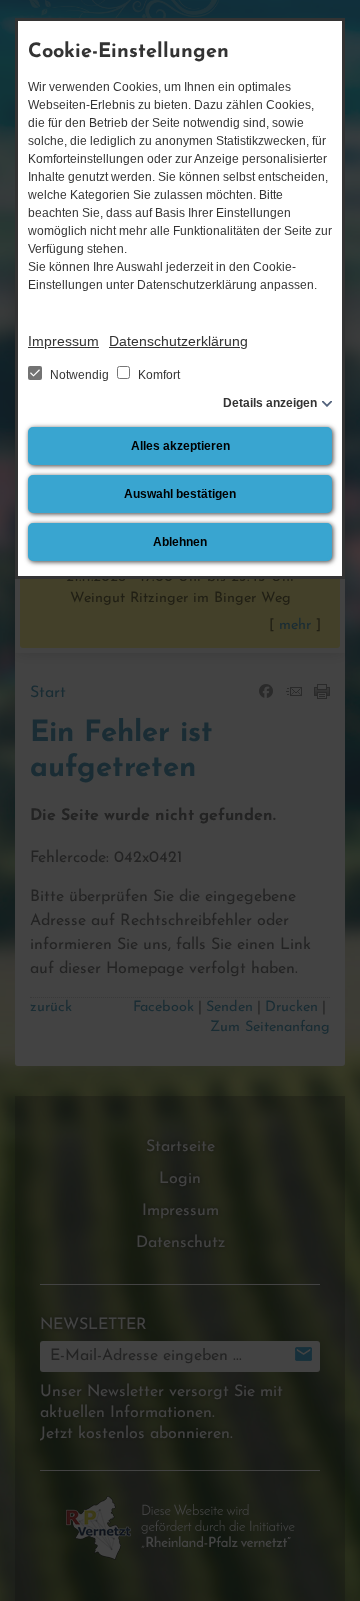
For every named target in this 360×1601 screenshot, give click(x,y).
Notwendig (79, 375)
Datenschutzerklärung (178, 341)
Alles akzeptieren (180, 446)
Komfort (157, 375)
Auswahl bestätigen (180, 494)
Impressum (63, 341)
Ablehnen (180, 542)
